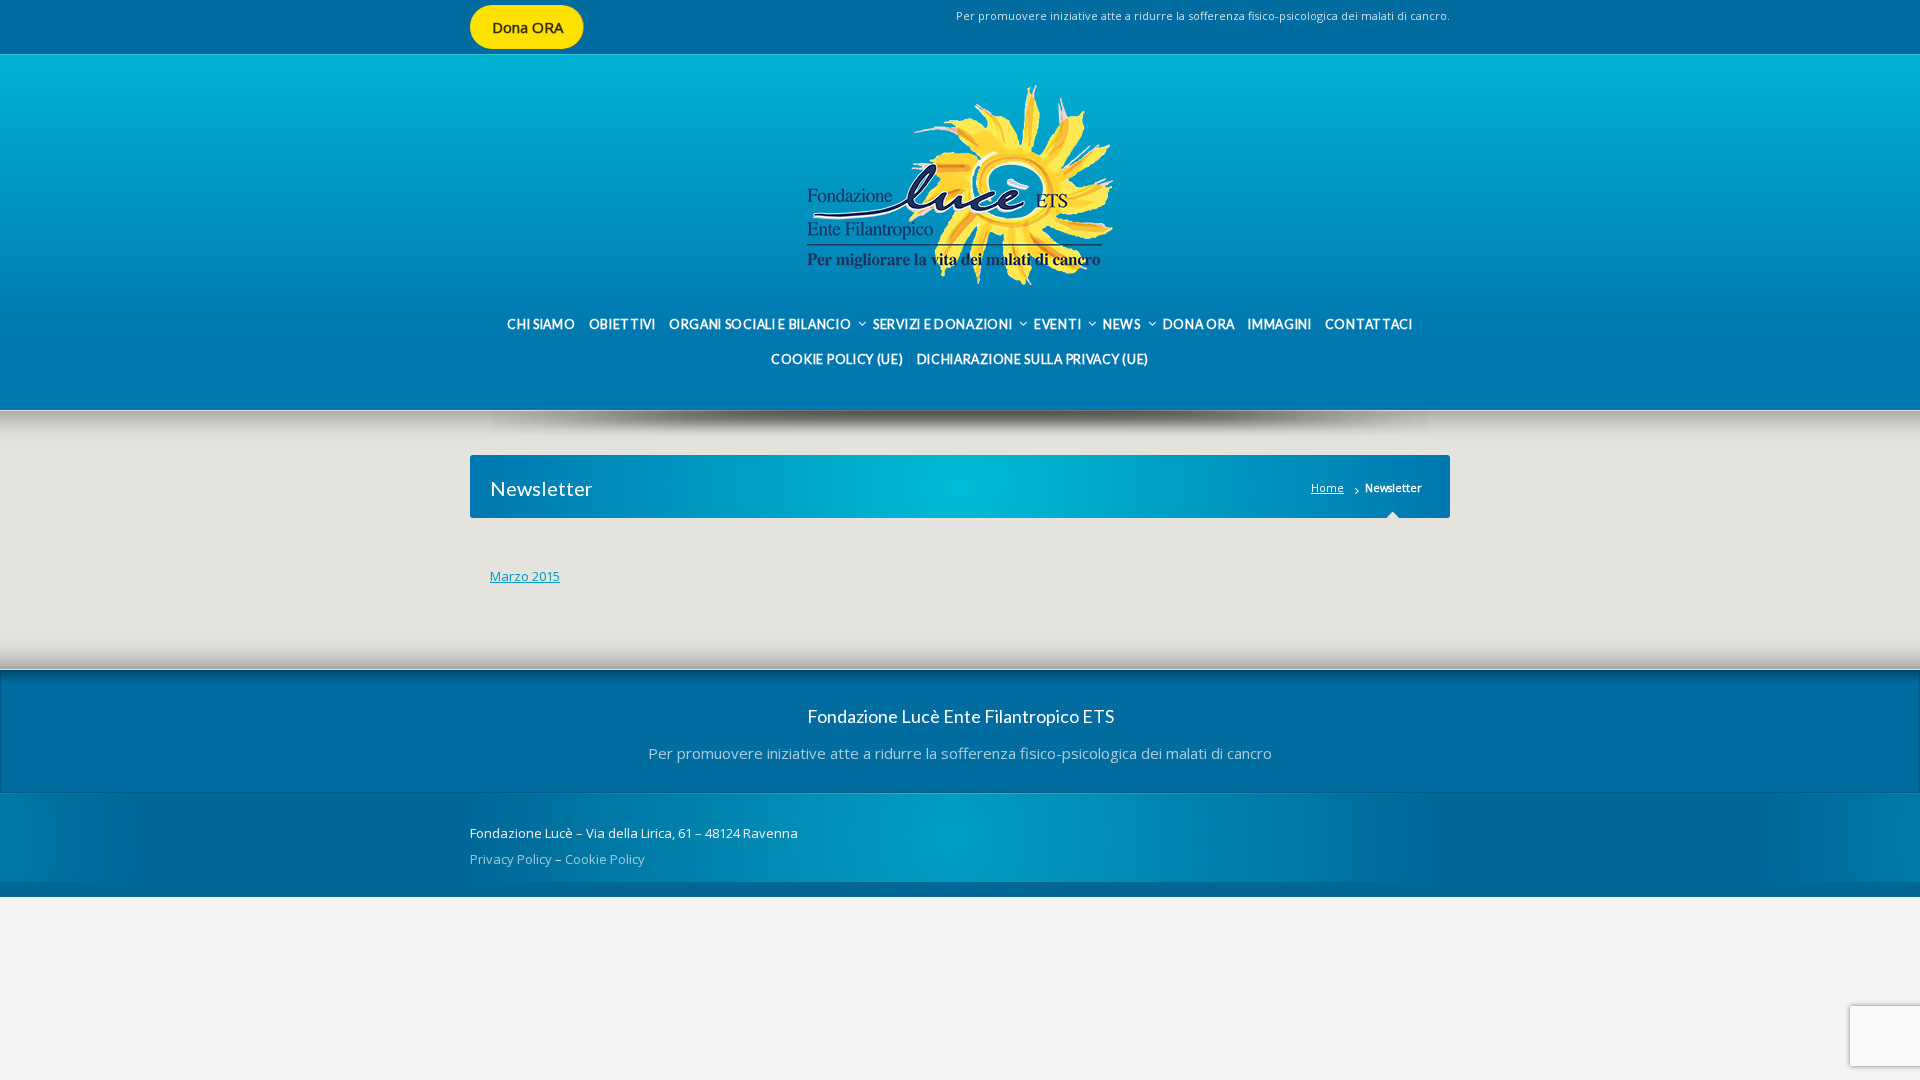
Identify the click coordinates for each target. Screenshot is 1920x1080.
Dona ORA (527, 27)
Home (1327, 487)
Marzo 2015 (525, 576)
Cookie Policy (605, 859)
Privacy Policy (511, 859)
